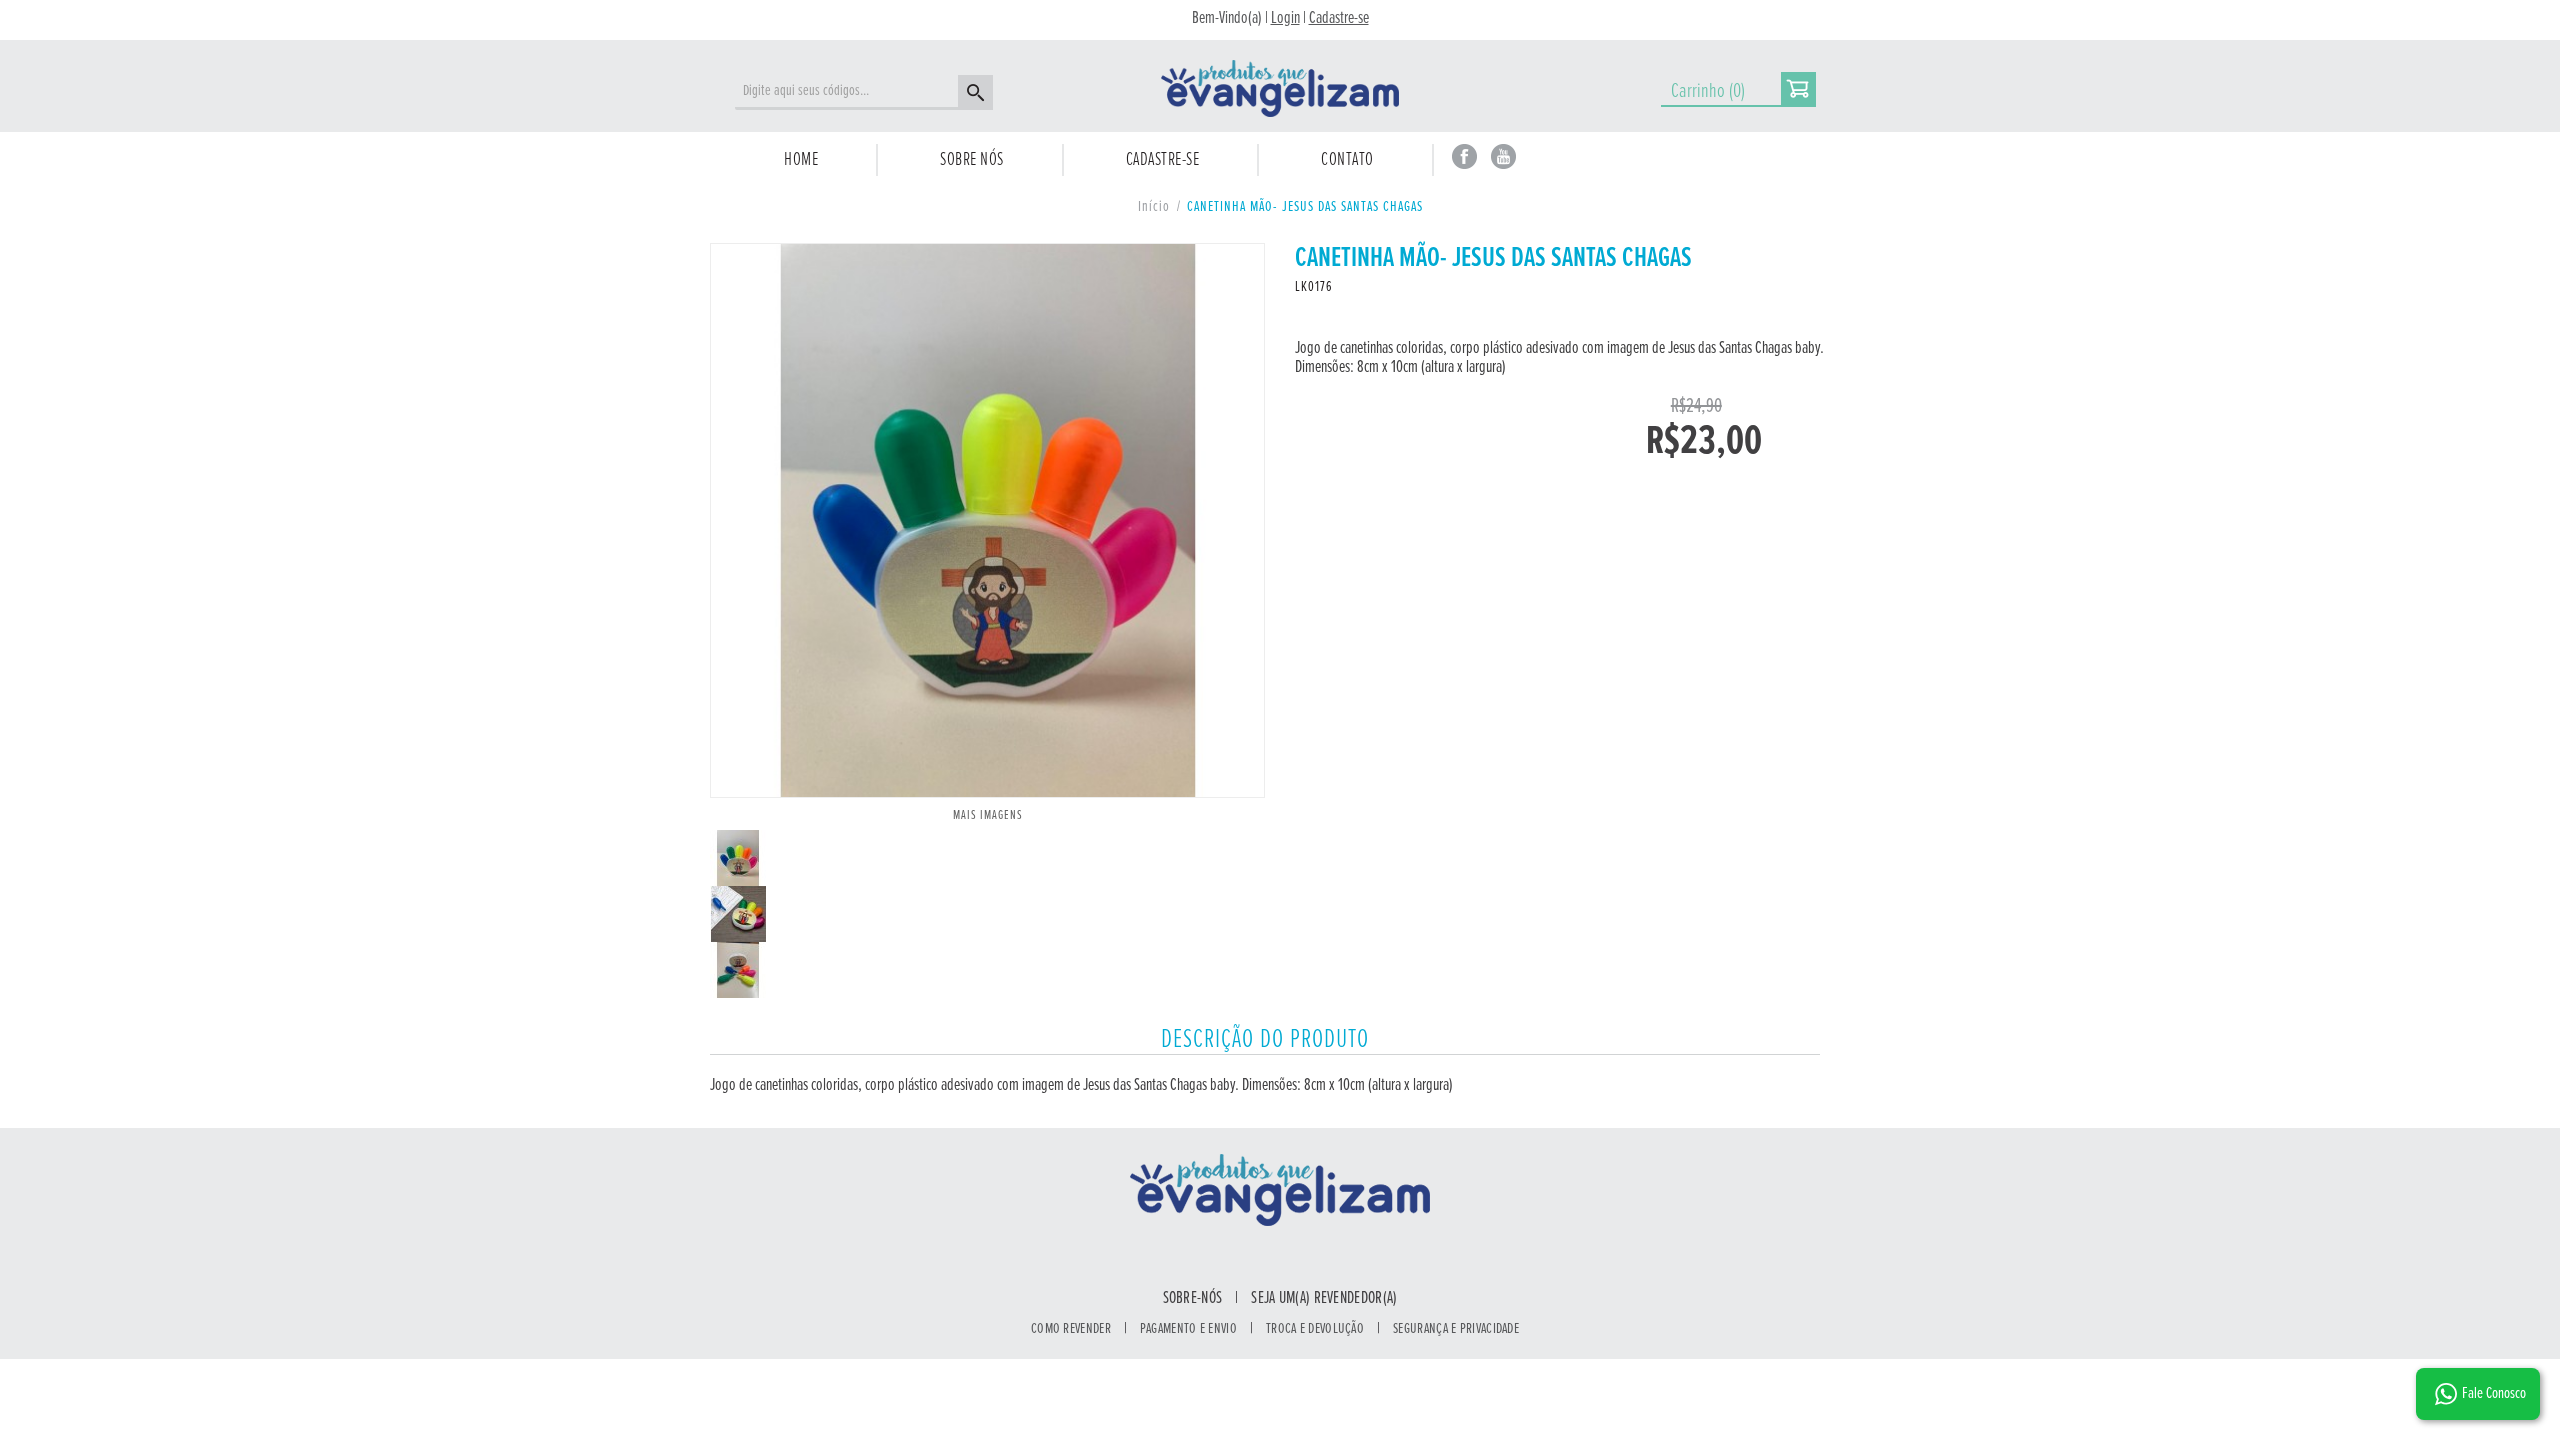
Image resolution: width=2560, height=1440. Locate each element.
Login (1285, 19)
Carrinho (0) (1708, 91)
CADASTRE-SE (1163, 160)
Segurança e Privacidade (1456, 1329)
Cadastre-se (1339, 19)
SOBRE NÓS (972, 160)
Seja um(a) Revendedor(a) (1324, 1299)
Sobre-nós (1193, 1299)
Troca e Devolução (1315, 1329)
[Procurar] (973, 95)
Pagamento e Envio (1188, 1329)
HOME (801, 160)
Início (1154, 207)
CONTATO (1347, 160)
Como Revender (1071, 1329)
